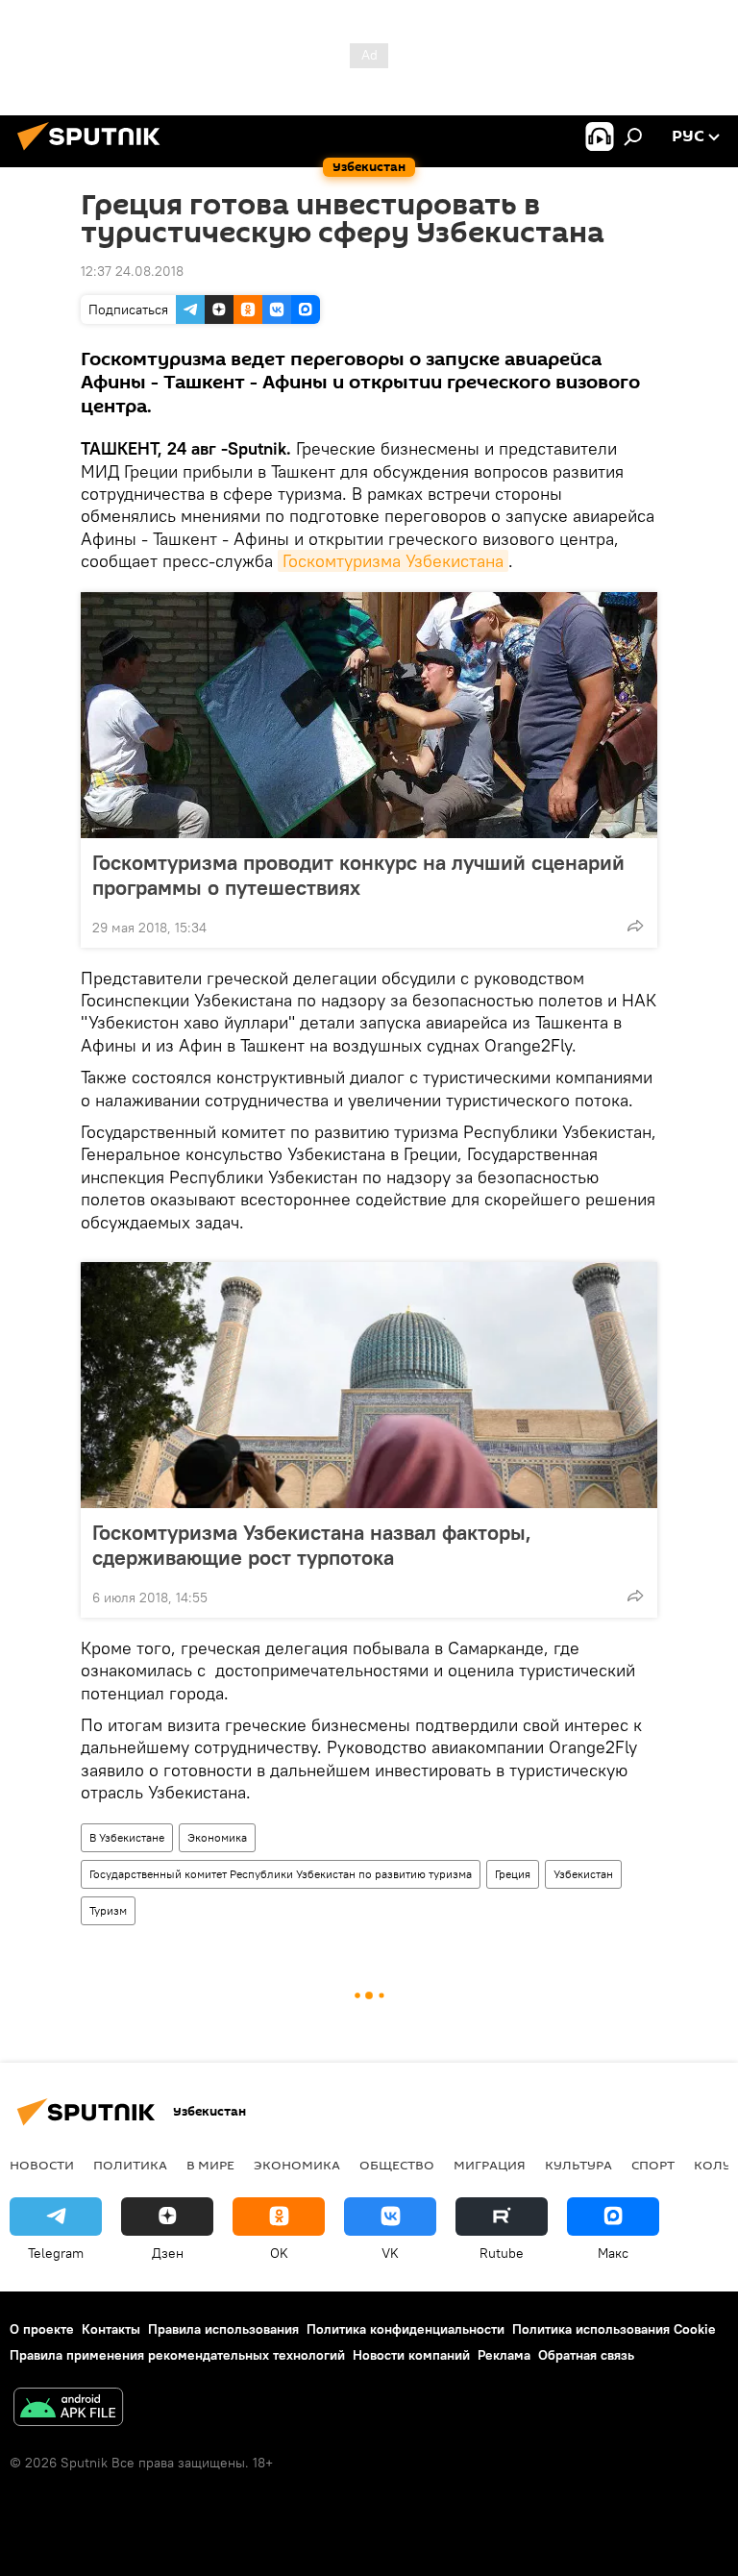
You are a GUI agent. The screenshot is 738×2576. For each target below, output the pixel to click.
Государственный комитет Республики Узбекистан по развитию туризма (281, 1874)
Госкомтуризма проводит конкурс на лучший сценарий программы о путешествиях (358, 875)
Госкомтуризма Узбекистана (393, 561)
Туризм (108, 1910)
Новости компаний (411, 2355)
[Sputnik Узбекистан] (94, 153)
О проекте (42, 2329)
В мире (210, 2165)
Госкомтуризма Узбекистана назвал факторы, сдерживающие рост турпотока (312, 1545)
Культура (578, 2165)
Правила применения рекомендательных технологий (177, 2355)
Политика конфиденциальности (406, 2329)
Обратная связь (586, 2355)
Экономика (217, 1837)
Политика (130, 2165)
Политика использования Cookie (614, 2329)
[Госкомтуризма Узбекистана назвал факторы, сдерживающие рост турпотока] (369, 1385)
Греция (513, 1874)
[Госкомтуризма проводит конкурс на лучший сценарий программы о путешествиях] (369, 715)
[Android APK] (68, 2409)
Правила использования (223, 2329)
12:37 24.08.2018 (132, 271)
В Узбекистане (127, 1837)
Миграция (490, 2165)
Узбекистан (583, 1874)
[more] (635, 926)
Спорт (653, 2165)
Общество (397, 2165)
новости (42, 2165)
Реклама (504, 2355)
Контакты (111, 2329)
